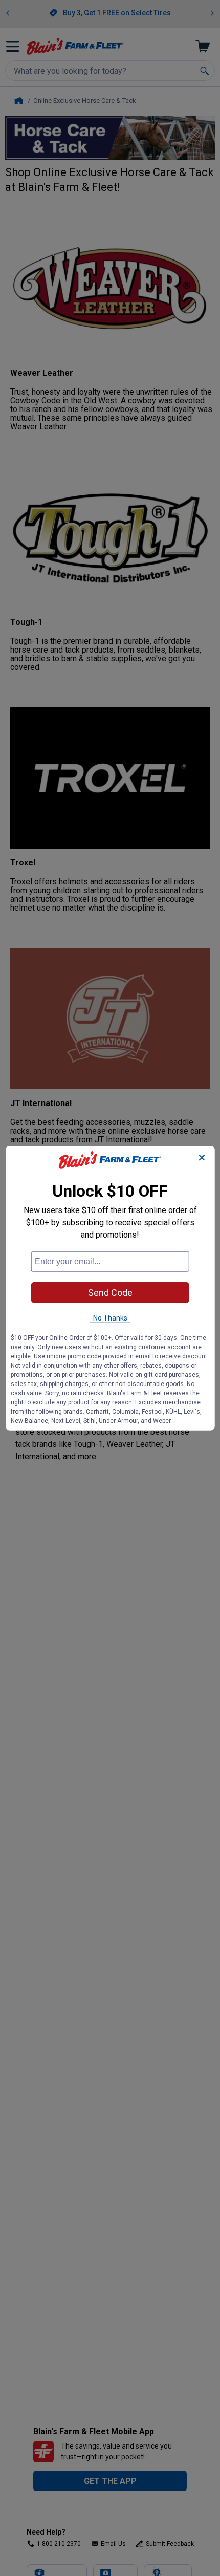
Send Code (110, 1293)
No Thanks (110, 1318)
